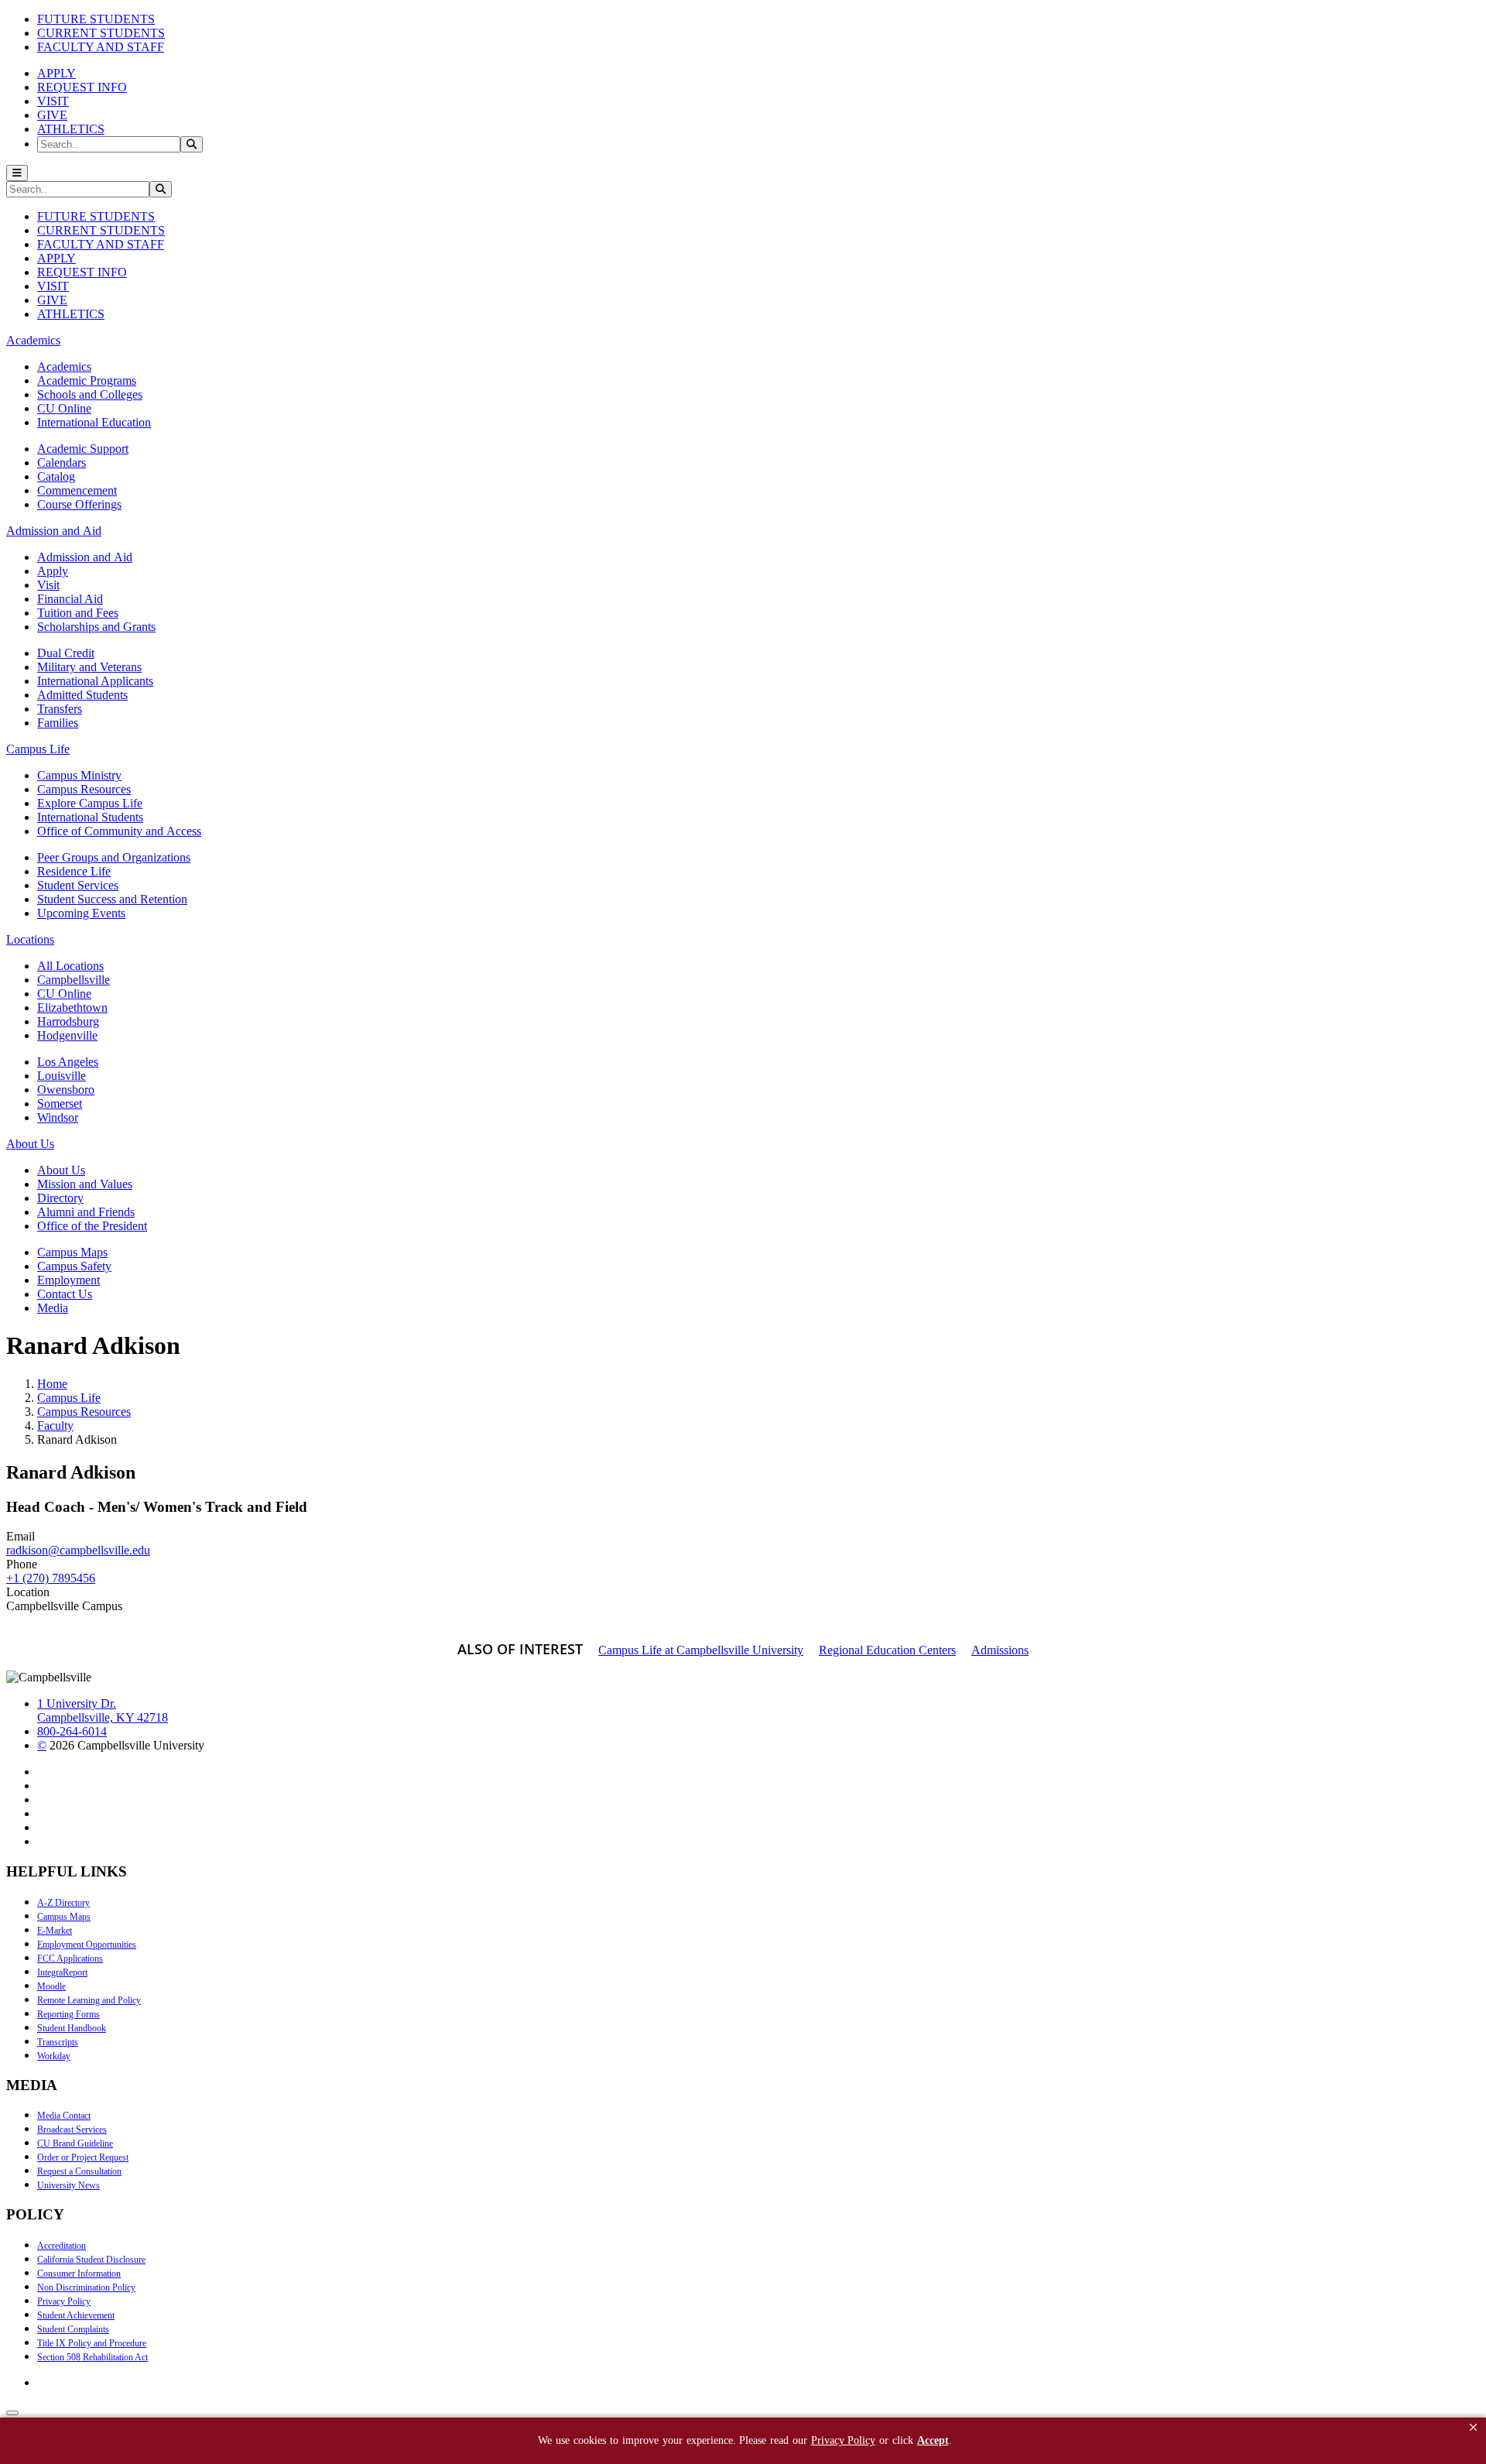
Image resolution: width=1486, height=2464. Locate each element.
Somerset (60, 1103)
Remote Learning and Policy (89, 2000)
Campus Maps (72, 1252)
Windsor (58, 1117)
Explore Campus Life (90, 803)
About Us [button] (30, 1144)
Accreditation (62, 2246)
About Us (61, 1170)
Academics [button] (33, 340)
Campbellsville (74, 980)
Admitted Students (82, 695)
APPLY (56, 73)
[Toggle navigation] (17, 173)
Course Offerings (79, 504)
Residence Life (74, 871)
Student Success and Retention (112, 899)
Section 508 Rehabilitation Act (92, 2357)
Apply (53, 571)
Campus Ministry (79, 775)
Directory (60, 1198)
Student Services (78, 885)
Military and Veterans (89, 667)
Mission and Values (85, 1184)
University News (68, 2185)
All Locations (70, 966)
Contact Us (65, 1294)
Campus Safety (74, 1266)
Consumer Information (79, 2274)
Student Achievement (76, 2315)
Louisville (62, 1076)
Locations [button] (30, 939)
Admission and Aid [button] (54, 531)
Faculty (55, 1426)
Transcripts (58, 2042)
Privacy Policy (64, 2301)
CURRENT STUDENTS (101, 33)
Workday (54, 2056)
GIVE (52, 115)
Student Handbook (72, 2028)
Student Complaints (73, 2329)
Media (53, 1308)
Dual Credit (66, 653)
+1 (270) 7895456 (51, 1578)
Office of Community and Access (119, 831)
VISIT (53, 101)
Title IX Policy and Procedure (92, 2343)
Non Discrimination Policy (86, 2288)
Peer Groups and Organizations (114, 857)
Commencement (77, 490)
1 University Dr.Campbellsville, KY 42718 (103, 1710)
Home (52, 1384)
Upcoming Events (81, 913)
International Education (94, 422)
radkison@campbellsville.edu (78, 1550)
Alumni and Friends (86, 1212)
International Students (90, 817)
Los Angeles (68, 1062)
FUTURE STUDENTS (96, 19)
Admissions (1000, 1650)
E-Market (55, 1931)
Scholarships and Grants (96, 627)
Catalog (56, 476)
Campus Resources (84, 789)
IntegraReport (62, 1972)
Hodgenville (67, 1035)
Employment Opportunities (87, 1945)
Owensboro (66, 1090)
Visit (48, 585)
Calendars (62, 463)
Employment (68, 1280)
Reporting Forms (68, 2014)
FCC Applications (70, 1959)
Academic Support (83, 449)
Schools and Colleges (90, 394)
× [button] (1473, 2427)
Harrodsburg (68, 1021)
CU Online (64, 408)
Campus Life (69, 1398)
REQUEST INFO (82, 87)
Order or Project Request (83, 2157)
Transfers (60, 709)
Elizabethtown (72, 1008)
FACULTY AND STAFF (101, 47)
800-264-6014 (72, 1731)
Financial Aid (70, 599)
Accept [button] (933, 2440)
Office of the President (92, 1226)
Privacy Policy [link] (843, 2440)
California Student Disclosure (91, 2260)
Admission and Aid (85, 557)
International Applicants (95, 681)
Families (58, 723)
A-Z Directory (63, 1903)
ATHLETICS (71, 129)
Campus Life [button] (38, 749)
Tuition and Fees (78, 613)
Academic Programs (87, 380)
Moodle (51, 1986)
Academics (64, 367)
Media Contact (64, 2116)
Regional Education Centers (887, 1650)
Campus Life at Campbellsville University (701, 1650)
